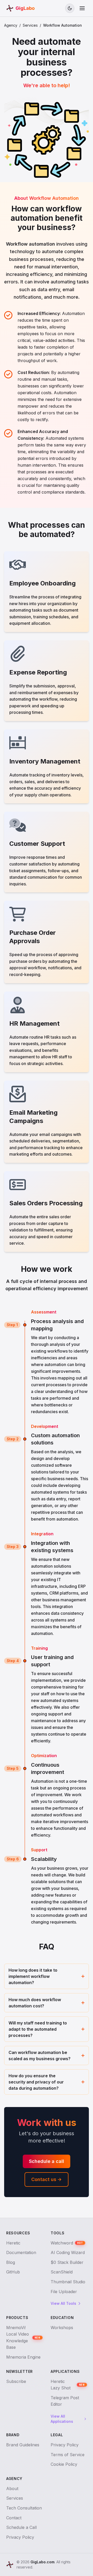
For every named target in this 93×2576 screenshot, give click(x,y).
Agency (11, 25)
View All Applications (62, 2419)
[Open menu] (82, 8)
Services (30, 25)
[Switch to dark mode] (70, 8)
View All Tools (63, 2303)
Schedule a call (47, 2161)
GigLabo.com (42, 2562)
